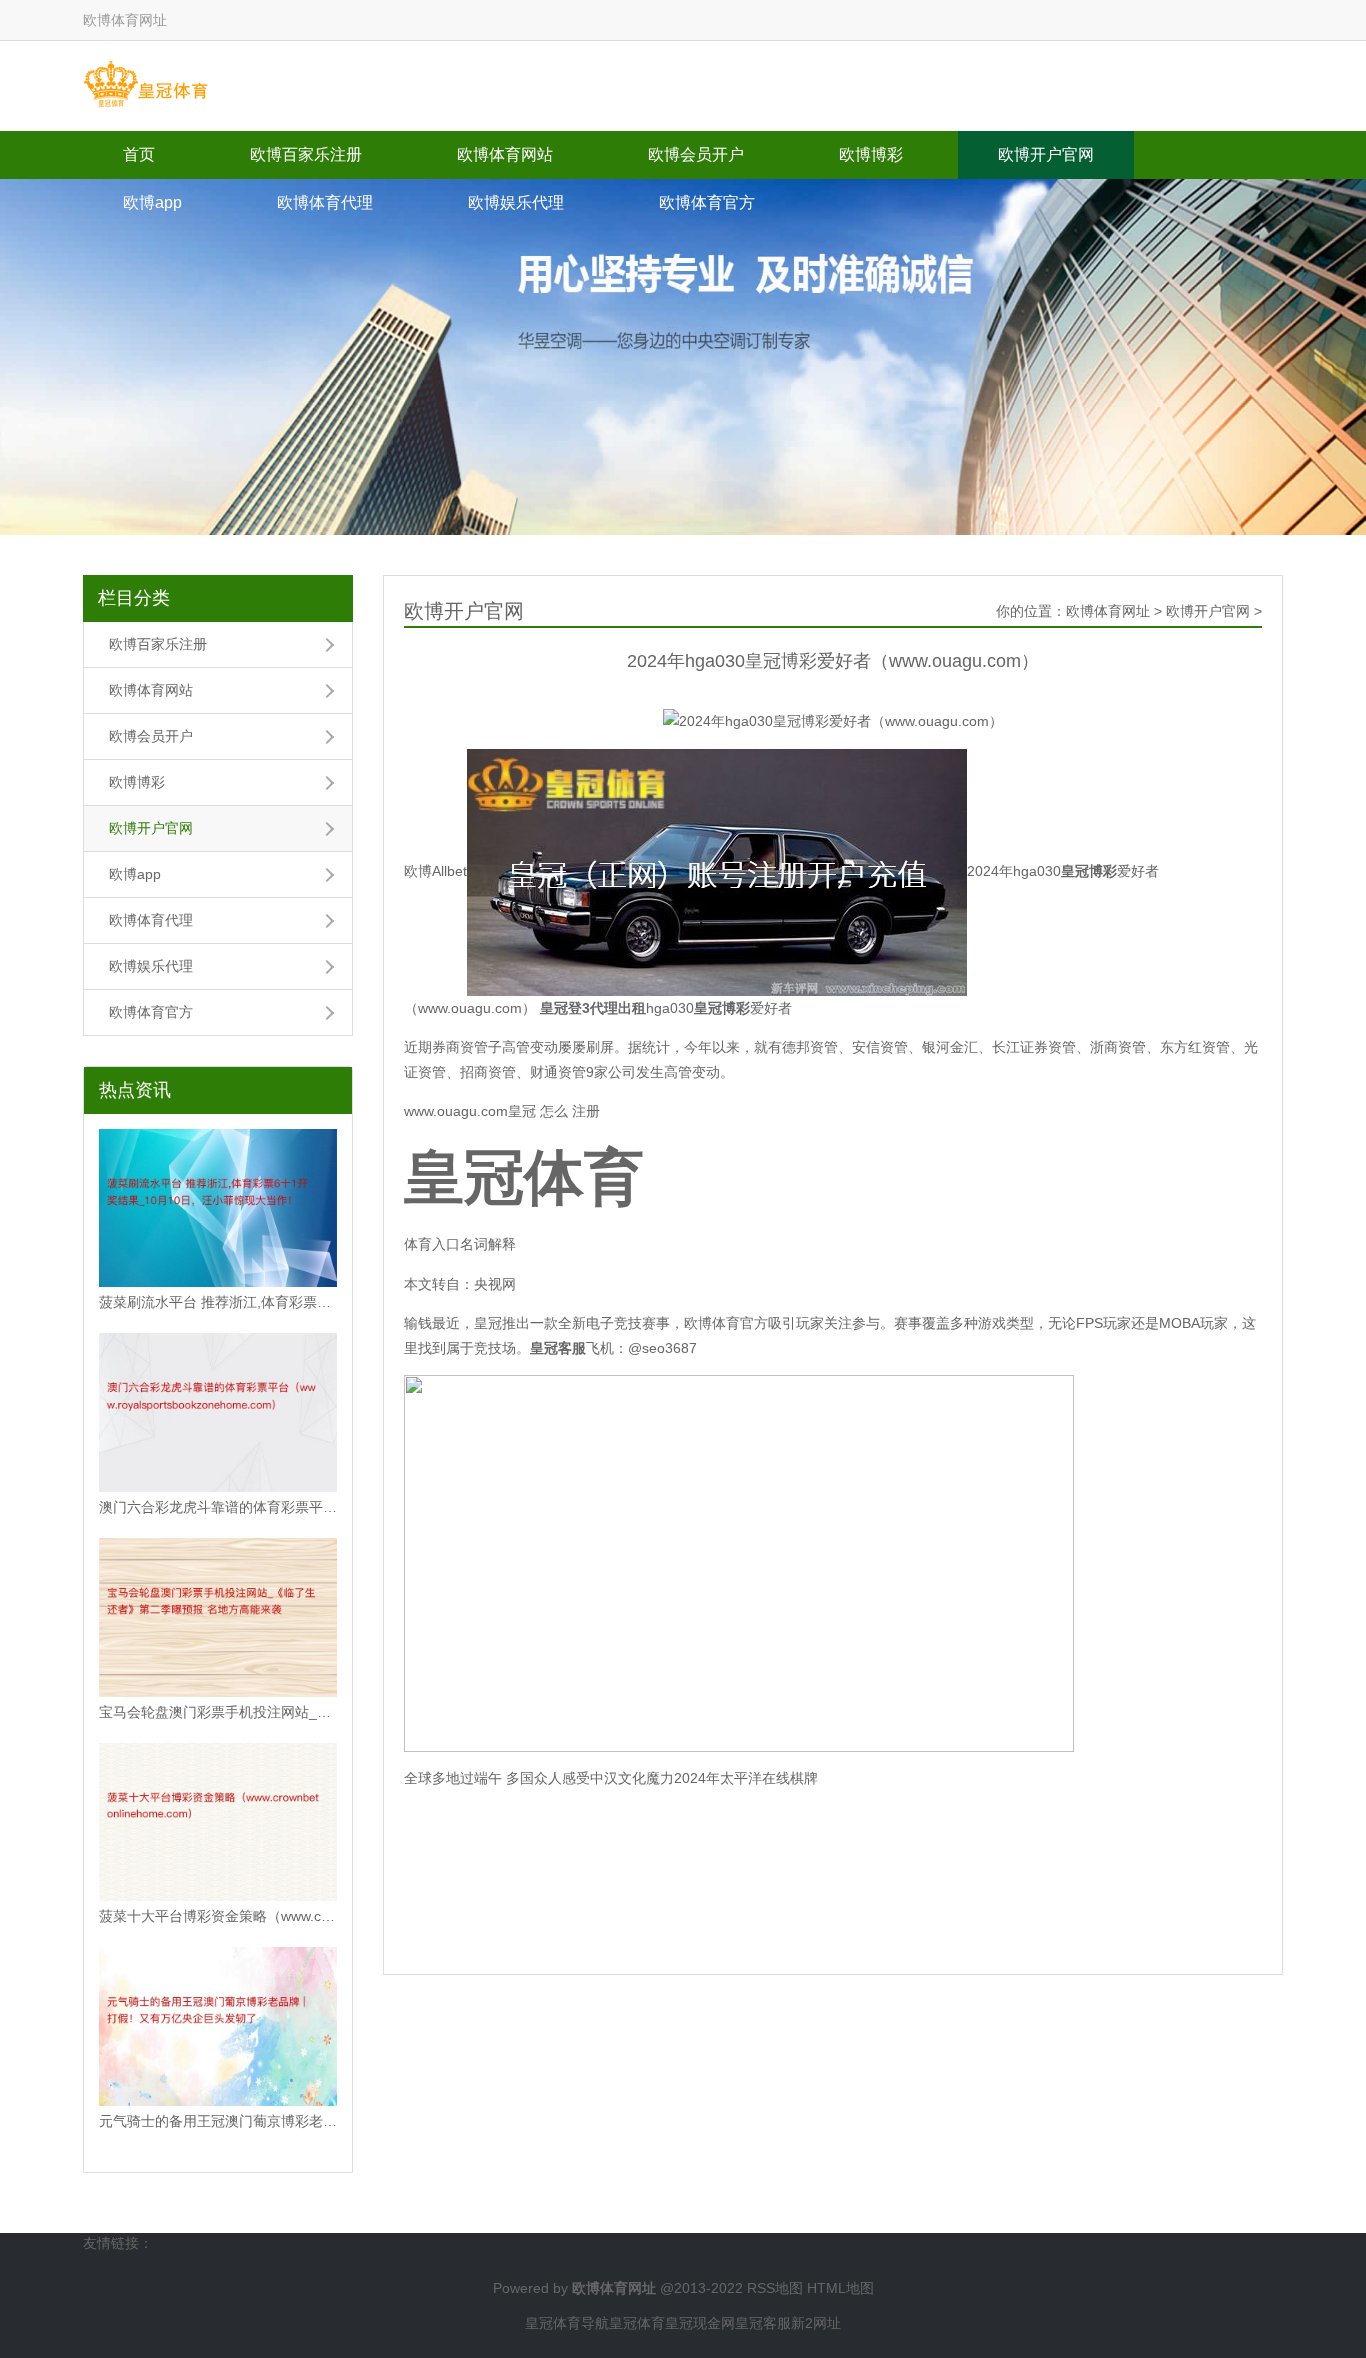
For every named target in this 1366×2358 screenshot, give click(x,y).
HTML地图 (840, 2288)
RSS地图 (775, 2288)
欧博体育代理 (325, 202)
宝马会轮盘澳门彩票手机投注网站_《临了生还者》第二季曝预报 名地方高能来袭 (218, 1712)
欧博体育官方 (707, 202)
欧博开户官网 (1046, 154)
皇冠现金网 (700, 2323)
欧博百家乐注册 (306, 154)
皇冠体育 (637, 2323)
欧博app (152, 202)
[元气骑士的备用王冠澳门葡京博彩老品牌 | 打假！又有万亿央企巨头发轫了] (218, 2026)
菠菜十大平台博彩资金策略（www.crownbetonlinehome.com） (218, 1916)
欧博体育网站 (505, 154)
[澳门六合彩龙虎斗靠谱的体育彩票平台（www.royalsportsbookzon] (218, 1412)
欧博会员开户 (696, 154)
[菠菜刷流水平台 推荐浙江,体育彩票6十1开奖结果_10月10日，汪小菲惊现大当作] (218, 1208)
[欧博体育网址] (145, 85)
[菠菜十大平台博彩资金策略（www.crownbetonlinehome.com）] (218, 1822)
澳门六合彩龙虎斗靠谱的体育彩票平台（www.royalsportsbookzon (218, 1507)
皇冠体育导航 (567, 2323)
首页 (139, 154)
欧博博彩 (871, 154)
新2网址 (816, 2323)
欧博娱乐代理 (516, 202)
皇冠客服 (763, 2323)
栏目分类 (134, 598)
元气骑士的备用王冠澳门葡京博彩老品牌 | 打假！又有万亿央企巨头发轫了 (218, 2121)
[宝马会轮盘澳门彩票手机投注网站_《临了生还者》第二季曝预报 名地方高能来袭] (218, 1617)
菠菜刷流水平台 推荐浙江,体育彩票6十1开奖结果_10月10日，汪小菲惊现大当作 (218, 1302)
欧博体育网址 (1108, 611)
